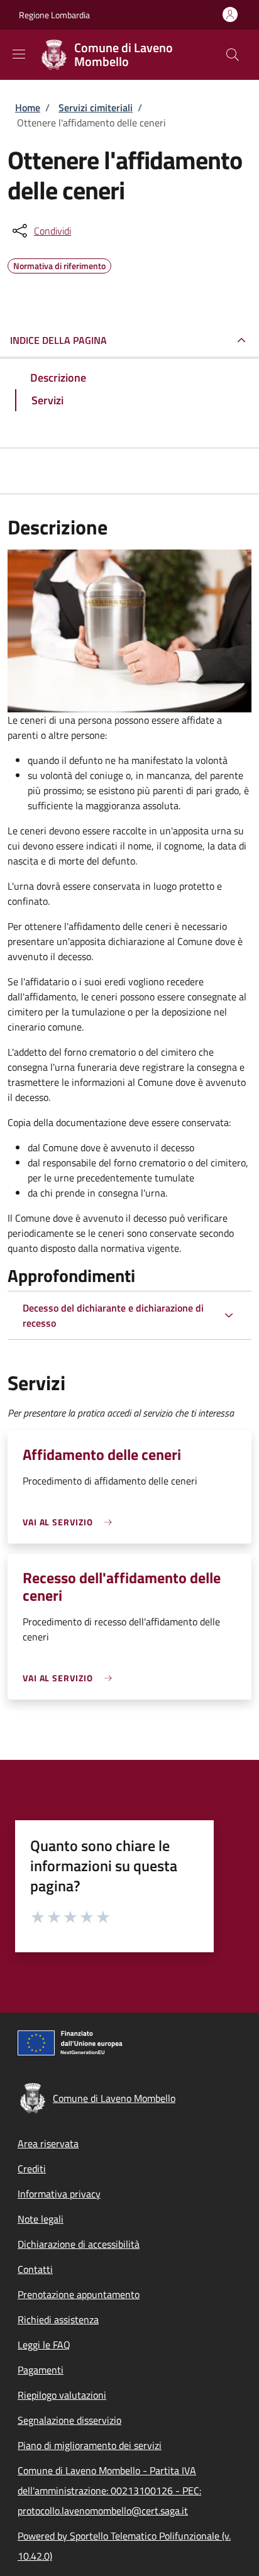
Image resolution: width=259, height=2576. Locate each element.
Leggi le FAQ (44, 2345)
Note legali (41, 2219)
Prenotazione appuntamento (79, 2294)
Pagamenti (41, 2370)
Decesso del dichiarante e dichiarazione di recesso (113, 1315)
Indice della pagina (58, 340)
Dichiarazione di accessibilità (79, 2244)
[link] (70, 1522)
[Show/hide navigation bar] (19, 54)
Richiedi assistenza (58, 2319)
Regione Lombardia (54, 15)
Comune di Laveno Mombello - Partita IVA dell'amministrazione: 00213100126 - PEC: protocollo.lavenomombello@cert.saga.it (109, 2490)
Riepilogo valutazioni (62, 2395)
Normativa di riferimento (59, 264)
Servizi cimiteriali (96, 108)
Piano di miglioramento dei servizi (90, 2445)
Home (28, 108)
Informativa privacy (59, 2194)
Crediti (32, 2169)
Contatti (35, 2269)
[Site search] (233, 55)
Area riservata (48, 2143)
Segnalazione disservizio (69, 2420)
